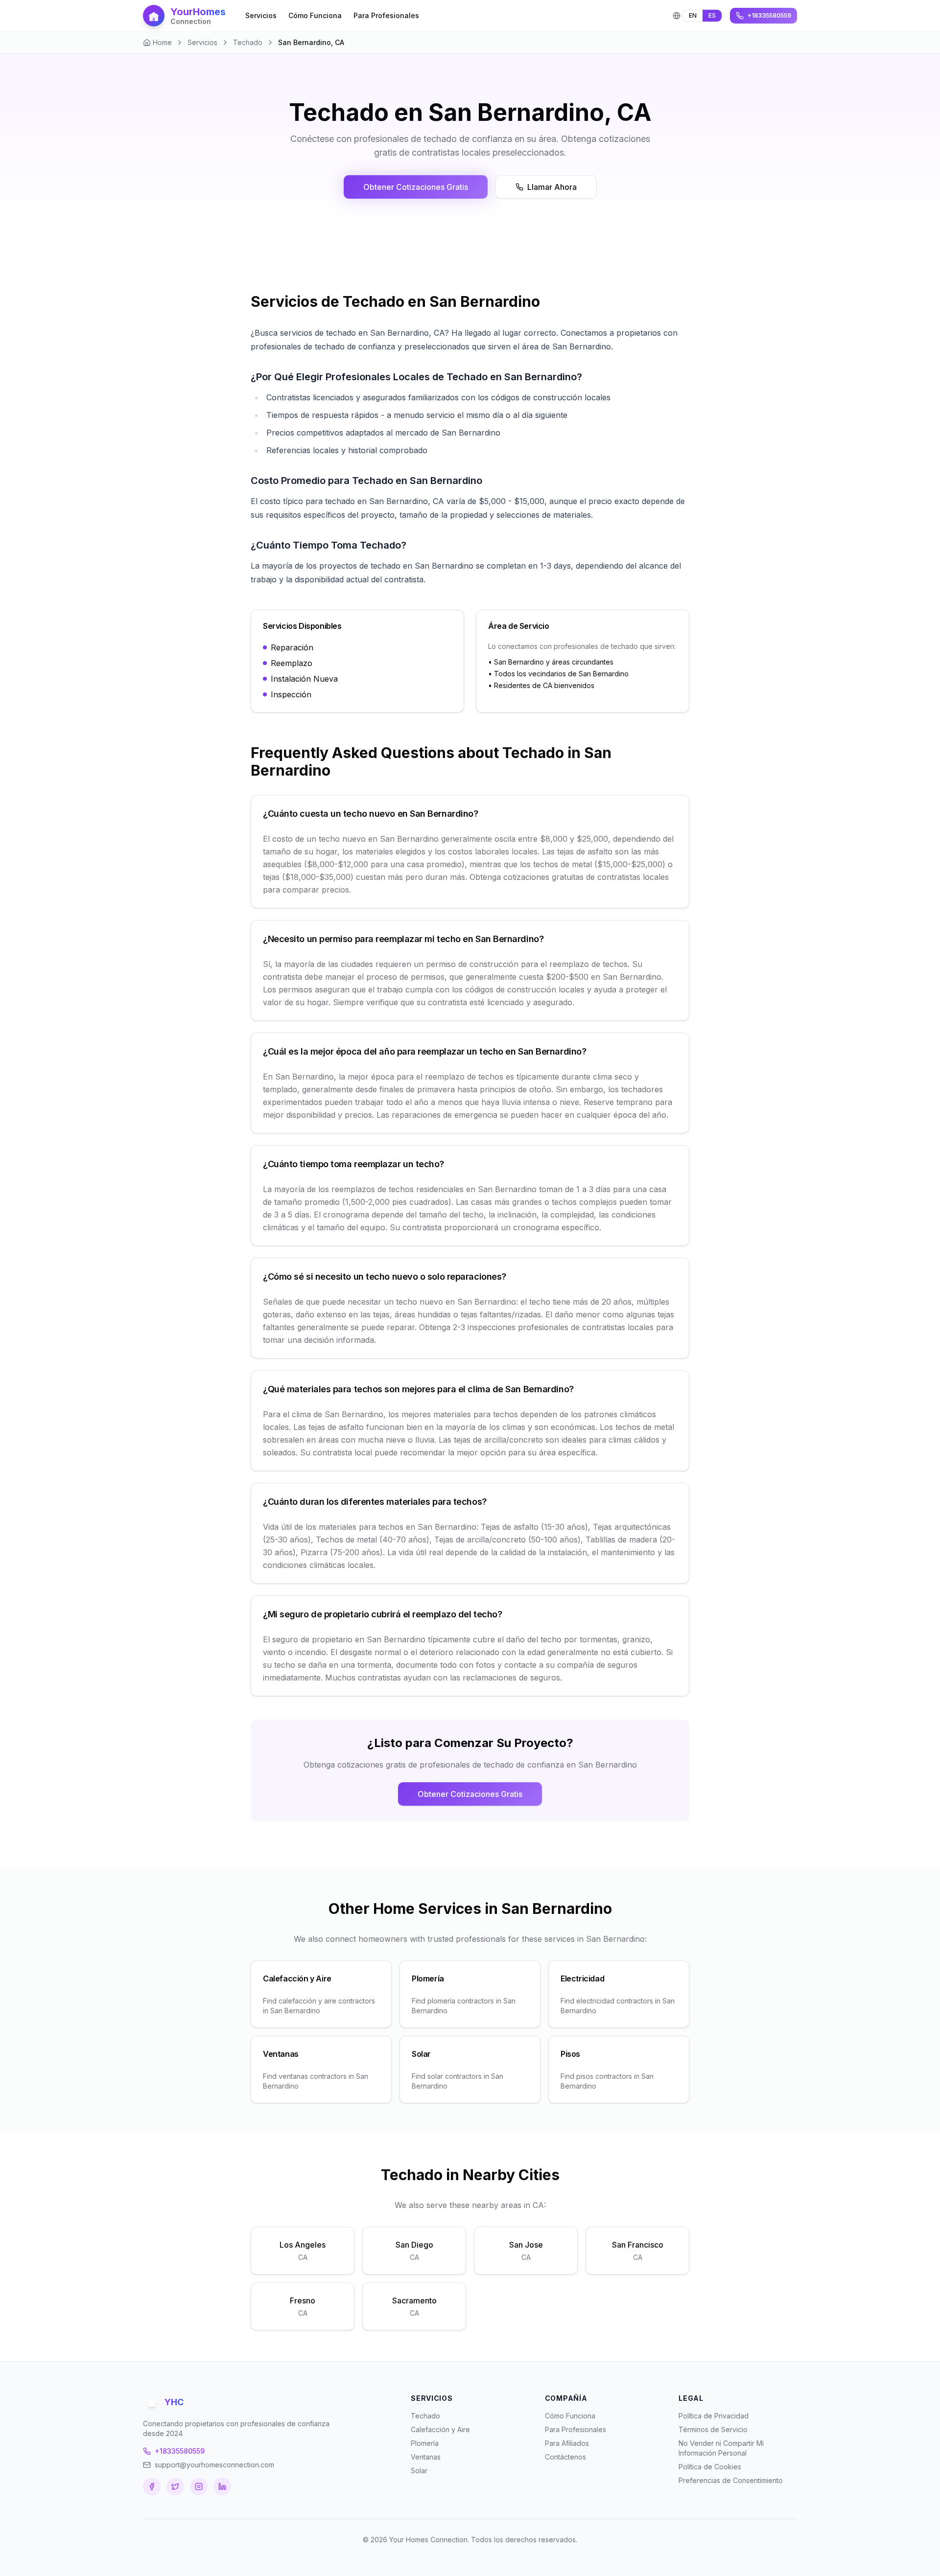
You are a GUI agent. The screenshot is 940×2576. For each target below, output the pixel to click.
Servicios (261, 15)
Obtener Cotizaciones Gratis (416, 187)
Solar (419, 2471)
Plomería (425, 2443)
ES (712, 15)
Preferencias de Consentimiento (731, 2480)
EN (693, 15)
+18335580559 (180, 2451)
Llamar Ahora (552, 187)
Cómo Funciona (315, 15)
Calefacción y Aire (440, 2429)
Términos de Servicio (713, 2429)
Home (162, 42)
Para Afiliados (567, 2443)
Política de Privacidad (714, 2416)
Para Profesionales (386, 15)
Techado (248, 42)
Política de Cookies (710, 2467)
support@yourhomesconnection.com (214, 2465)
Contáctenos (565, 2457)
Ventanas (426, 2457)
